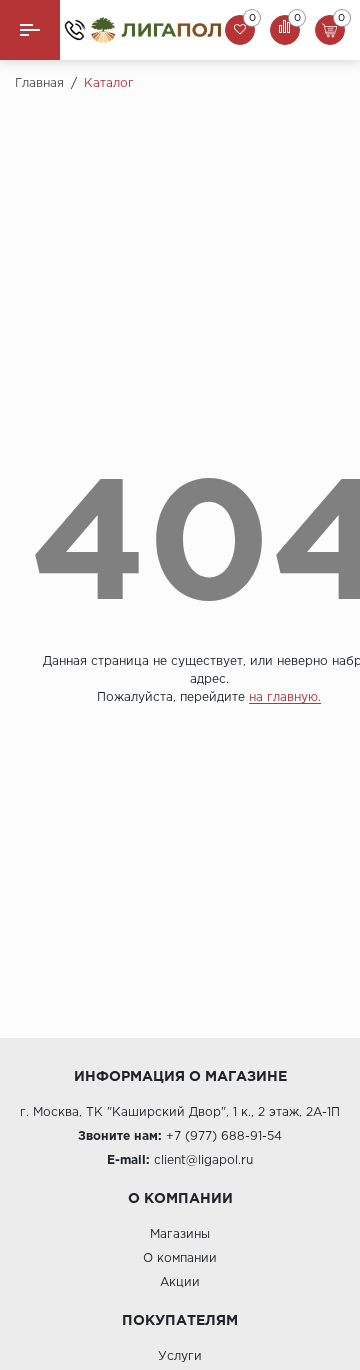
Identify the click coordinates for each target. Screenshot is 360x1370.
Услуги (180, 1356)
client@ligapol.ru (203, 1160)
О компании (180, 1258)
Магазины (180, 1234)
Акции (180, 1282)
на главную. (285, 697)
